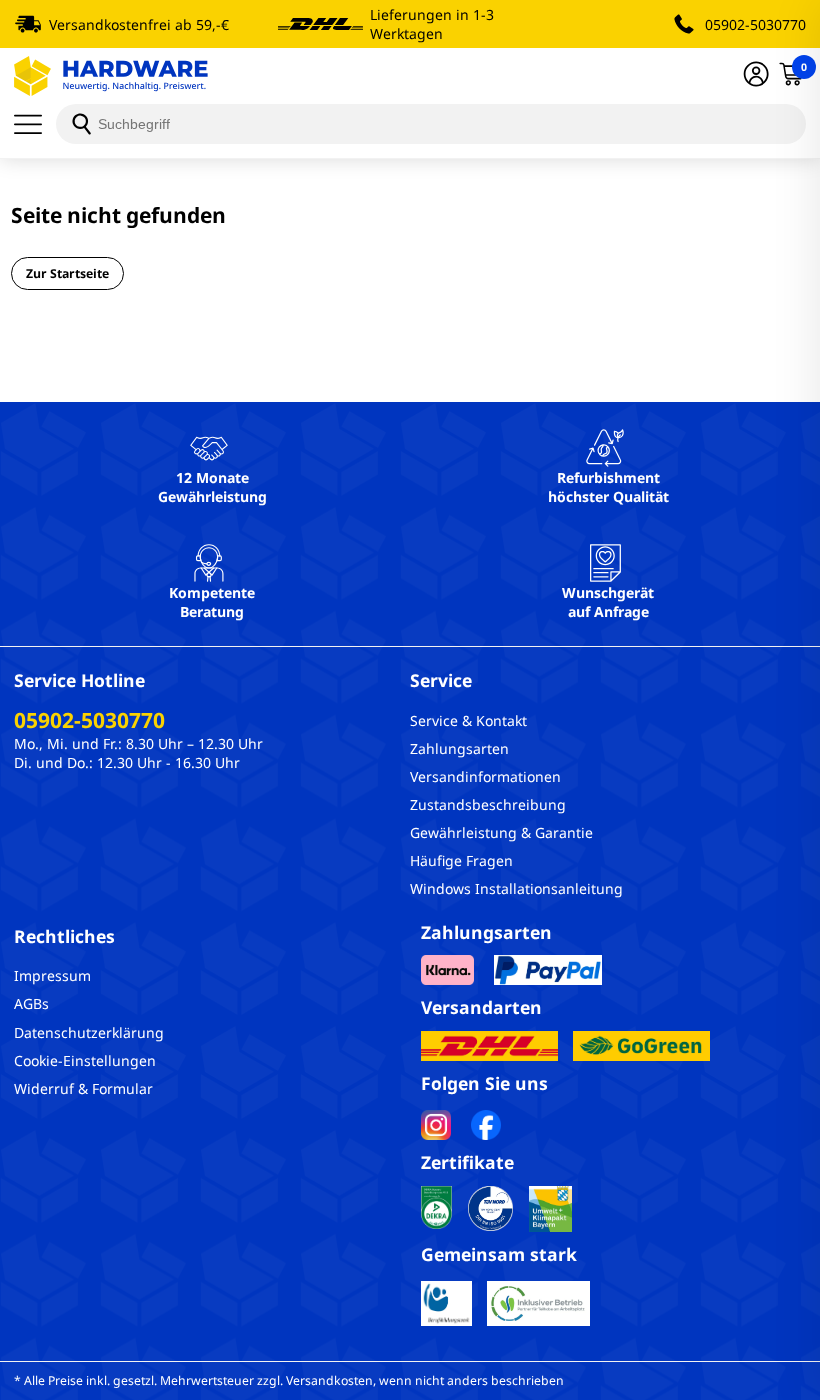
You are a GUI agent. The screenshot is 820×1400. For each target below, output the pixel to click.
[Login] (756, 76)
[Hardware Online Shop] (111, 76)
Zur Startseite (67, 273)
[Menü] (35, 124)
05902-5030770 (755, 24)
